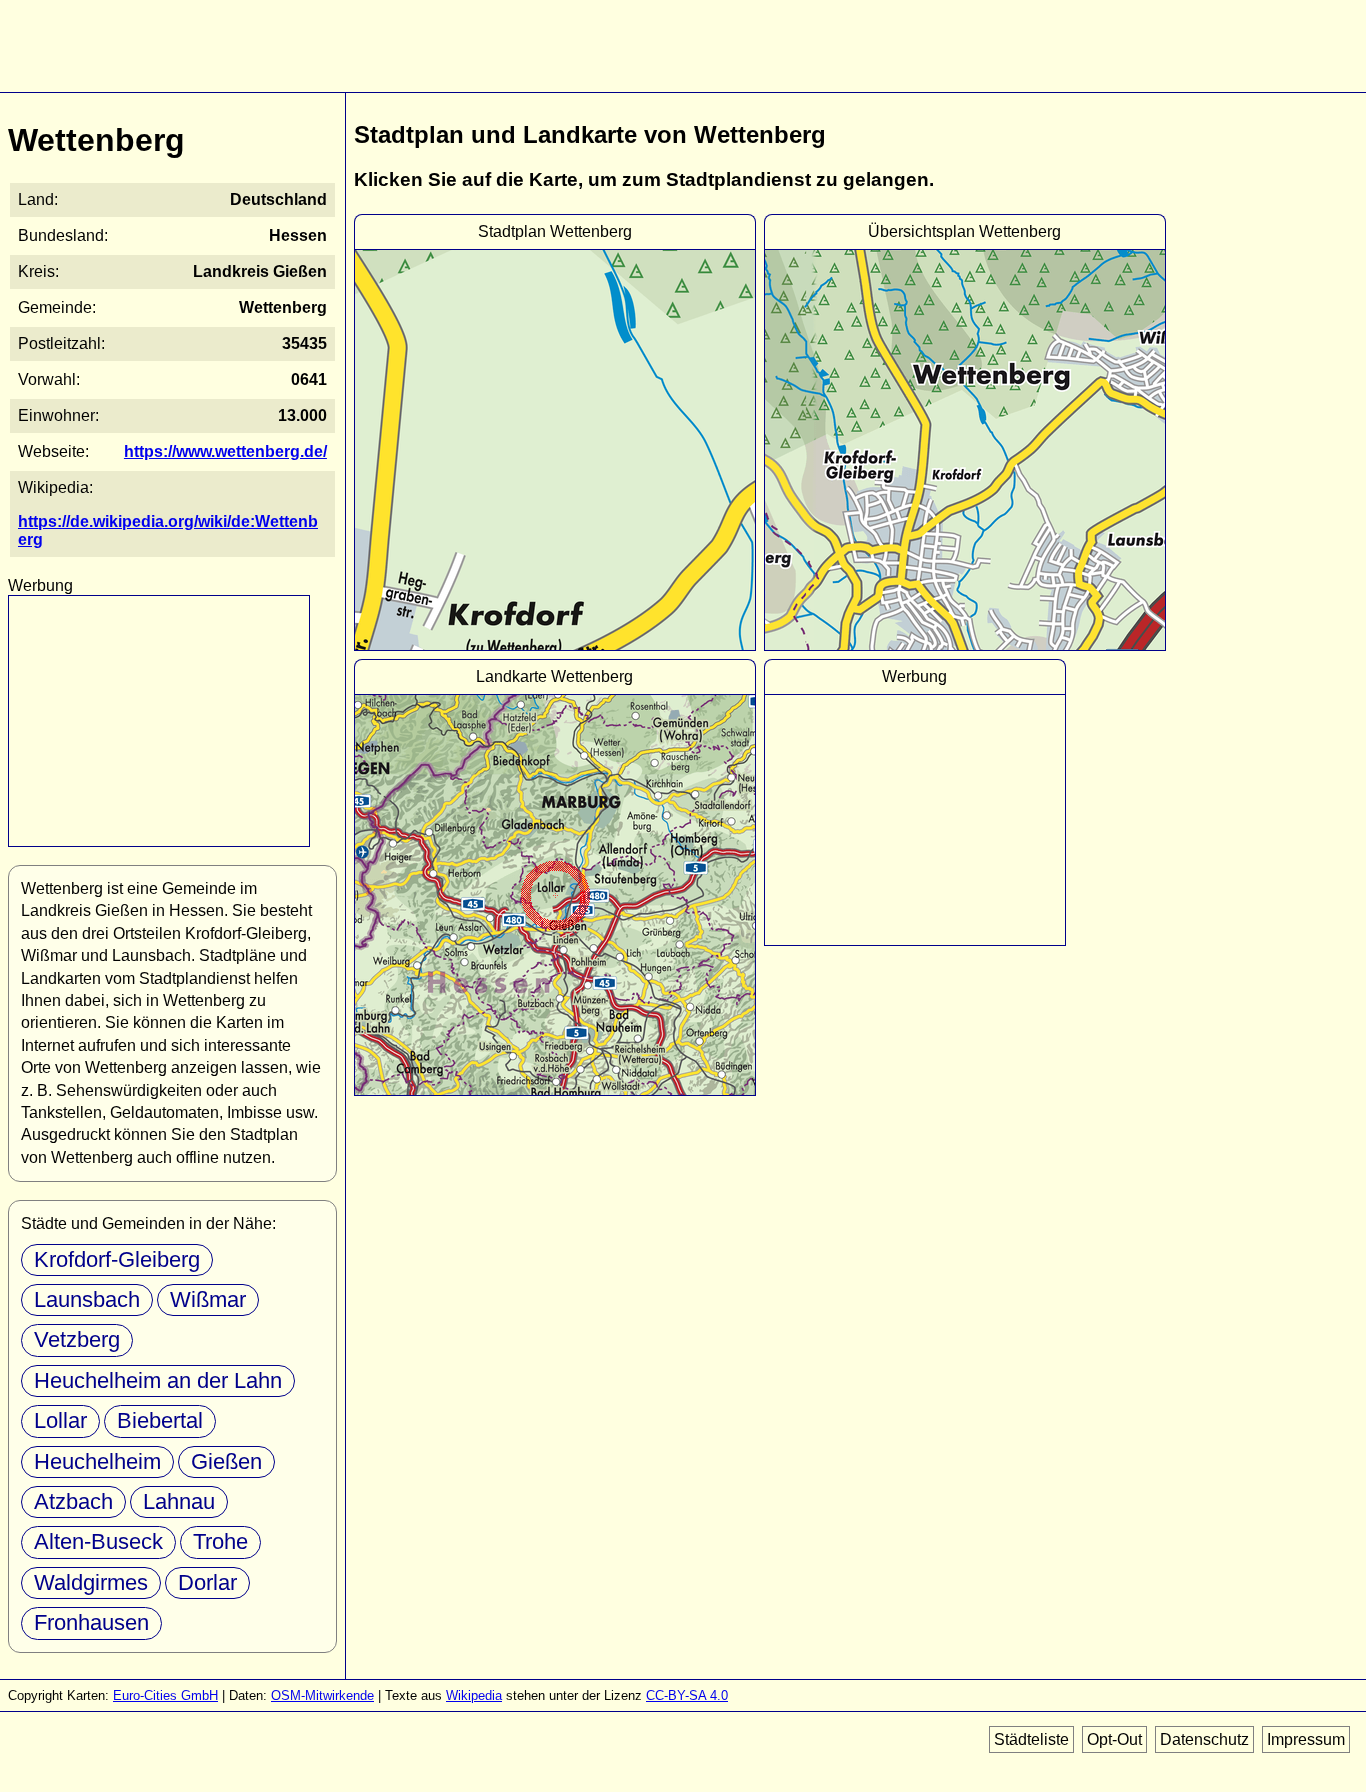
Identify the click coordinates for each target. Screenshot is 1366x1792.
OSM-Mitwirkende (322, 1695)
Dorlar (207, 1582)
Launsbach (87, 1299)
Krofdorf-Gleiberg (117, 1259)
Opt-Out (1114, 1739)
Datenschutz (1204, 1739)
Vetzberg (77, 1339)
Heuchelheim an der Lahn (158, 1380)
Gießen (226, 1461)
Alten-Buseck (98, 1541)
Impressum (1306, 1739)
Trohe (220, 1541)
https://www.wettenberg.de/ (225, 451)
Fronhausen (91, 1622)
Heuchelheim (97, 1461)
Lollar (60, 1420)
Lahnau (179, 1501)
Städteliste (1031, 1739)
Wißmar (208, 1299)
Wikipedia (474, 1695)
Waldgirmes (91, 1582)
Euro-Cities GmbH (165, 1695)
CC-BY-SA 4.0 (687, 1695)
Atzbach (73, 1501)
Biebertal (160, 1420)
